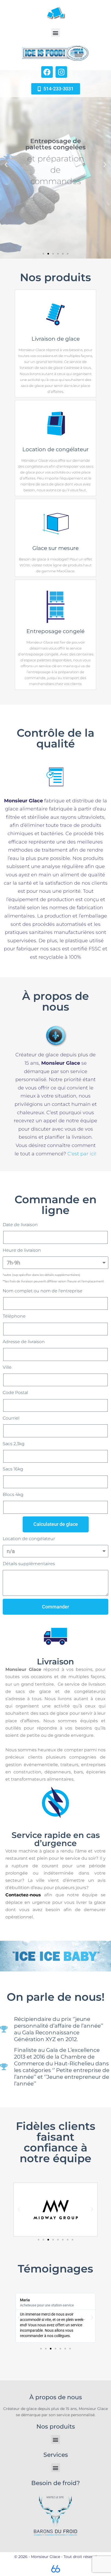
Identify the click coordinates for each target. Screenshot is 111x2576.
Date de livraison (20, 1225)
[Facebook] (47, 72)
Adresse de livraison (24, 1342)
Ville (7, 1367)
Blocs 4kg (13, 1495)
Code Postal (15, 1393)
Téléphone (14, 1316)
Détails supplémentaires (29, 1564)
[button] (56, 33)
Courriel (11, 1418)
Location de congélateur (29, 1539)
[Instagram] (61, 72)
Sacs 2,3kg (14, 1444)
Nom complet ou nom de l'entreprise (43, 1291)
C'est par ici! (82, 1154)
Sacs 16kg (13, 1469)
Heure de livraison (22, 1250)
